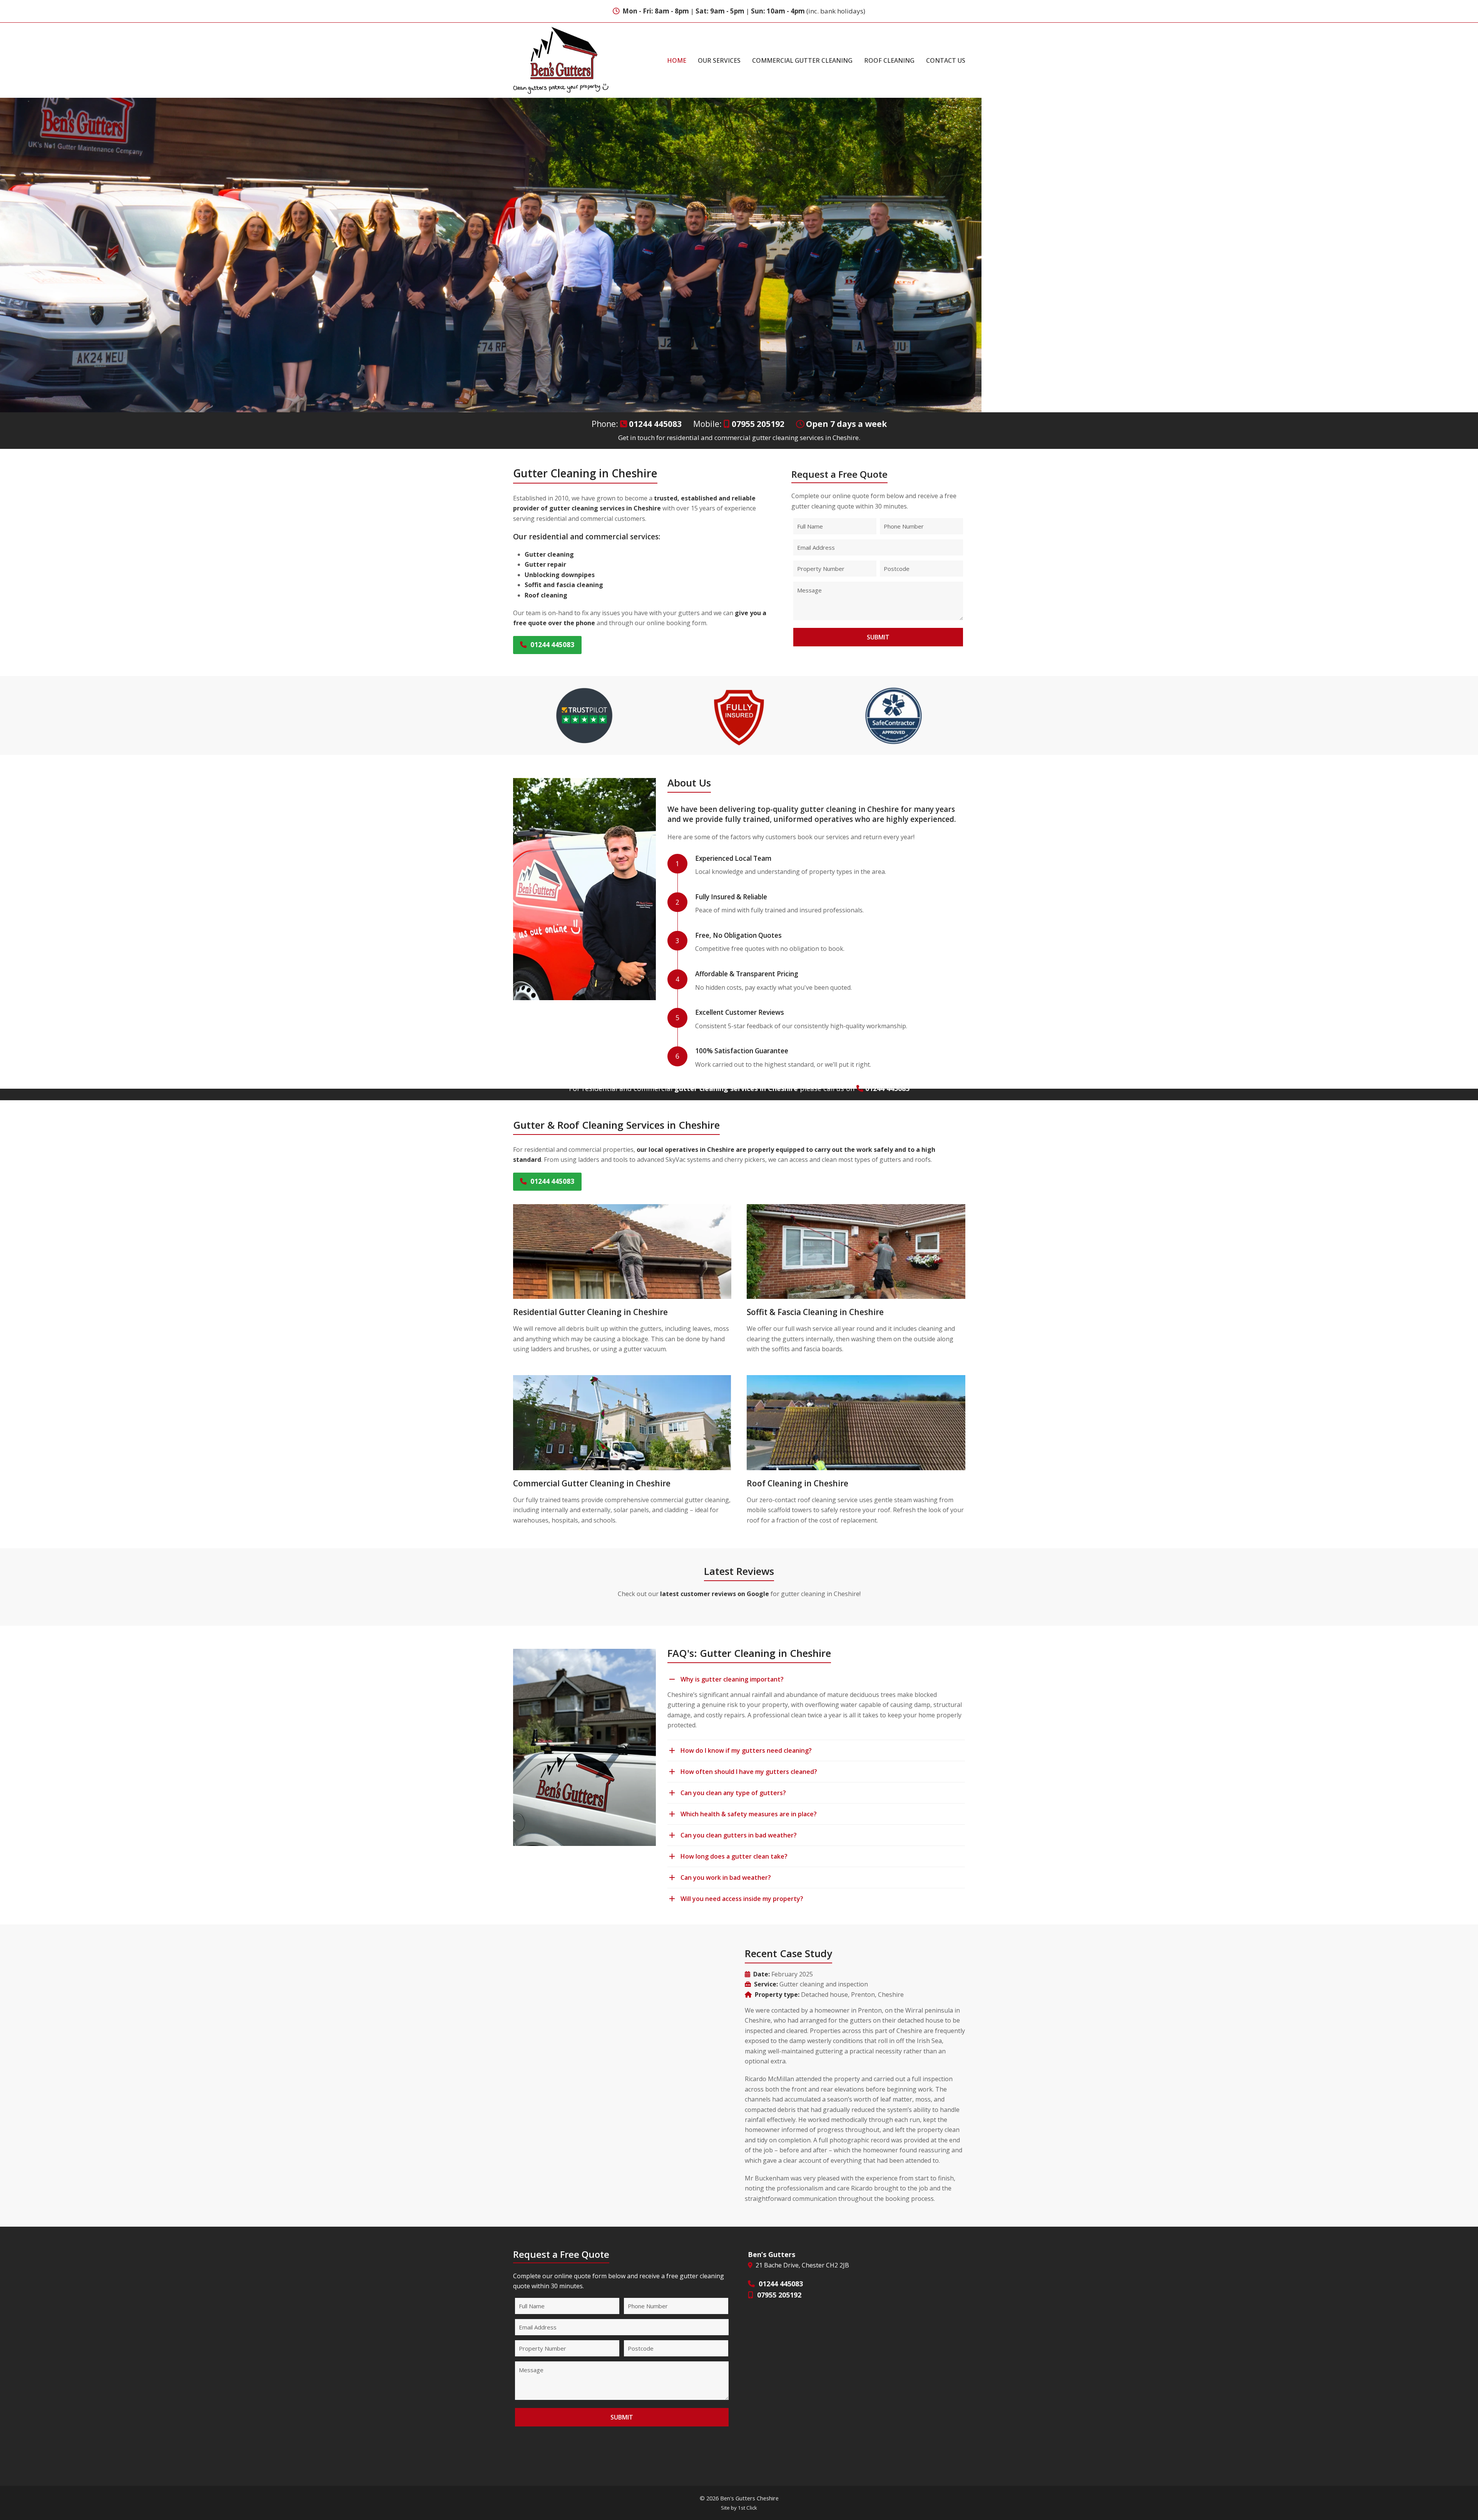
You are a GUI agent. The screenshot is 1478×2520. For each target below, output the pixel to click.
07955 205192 (758, 424)
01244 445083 (655, 424)
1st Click (747, 2508)
